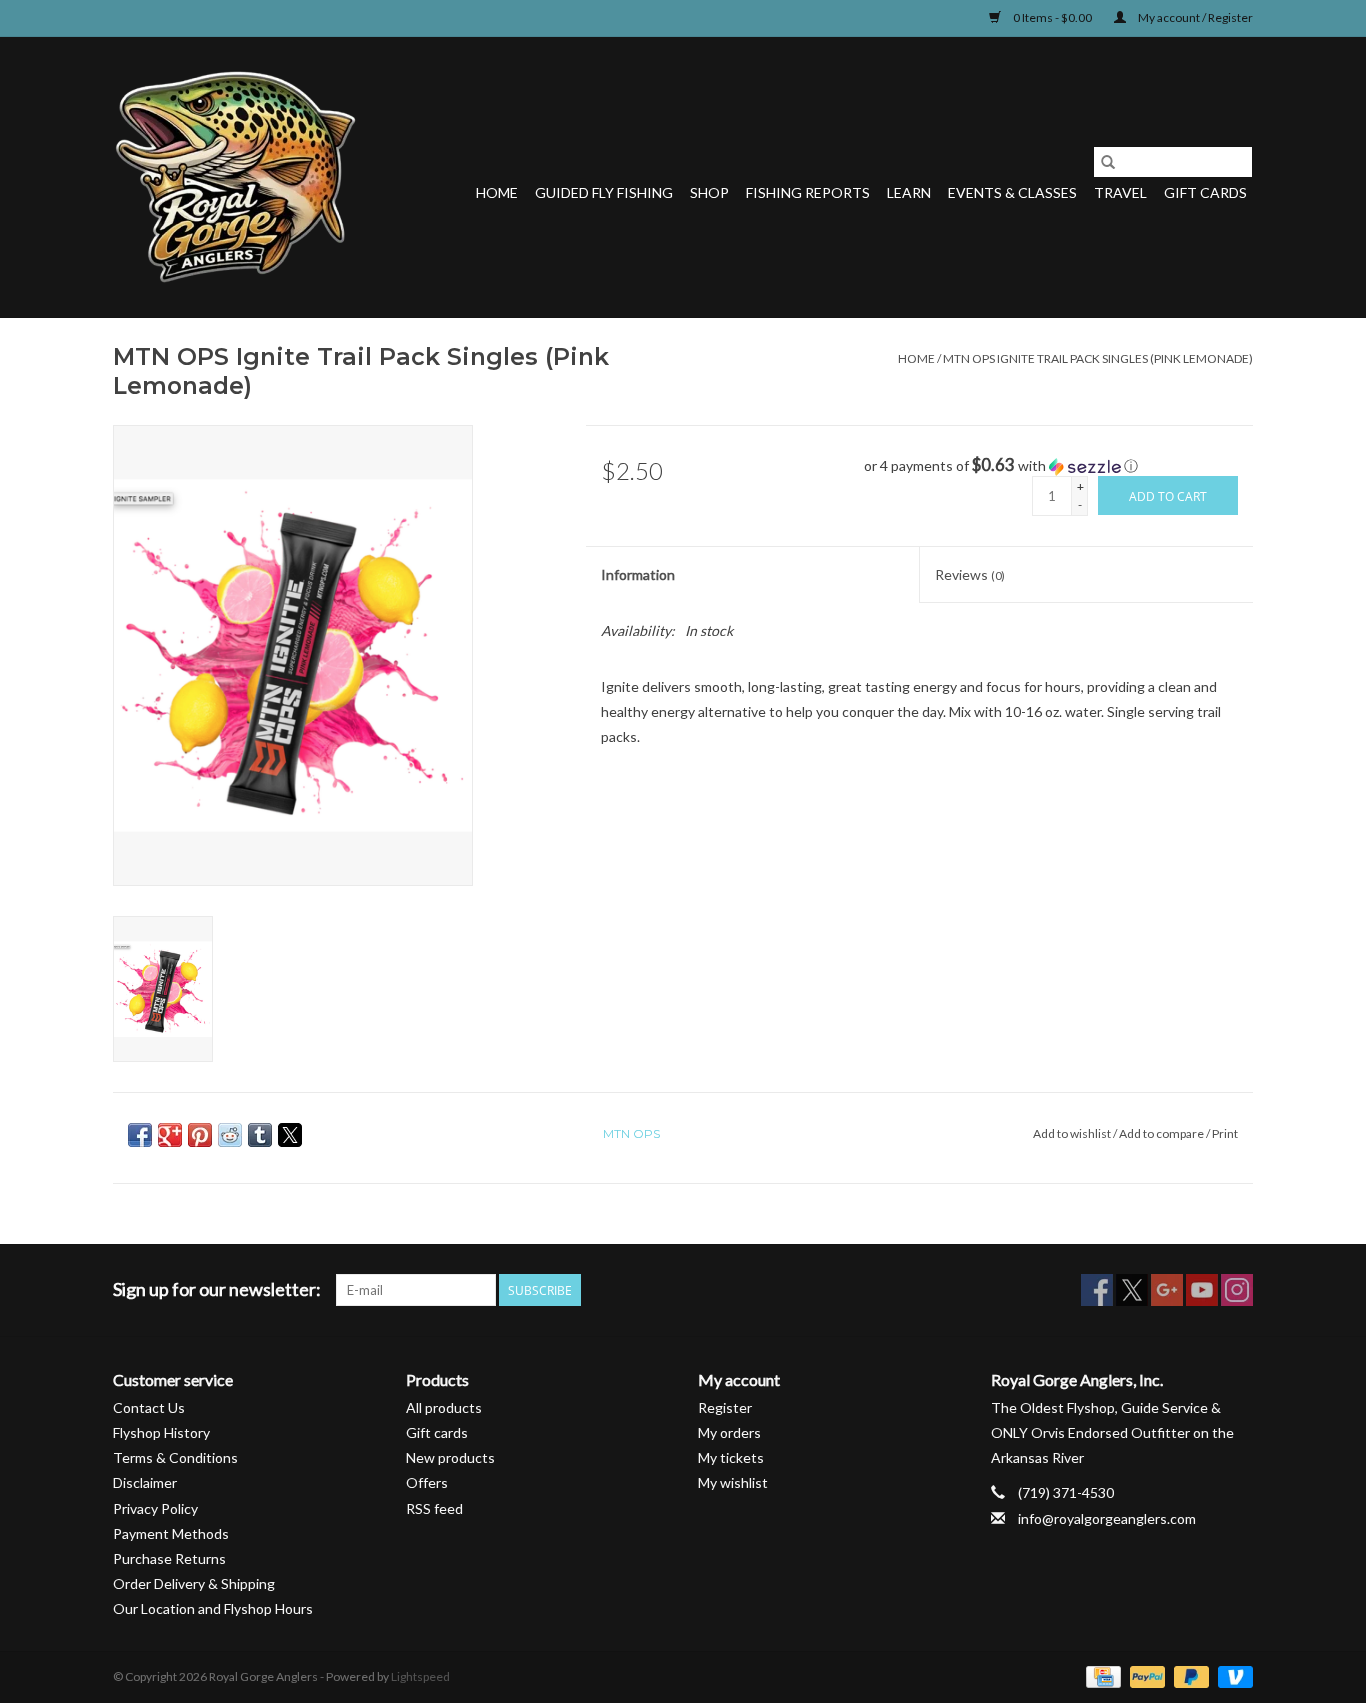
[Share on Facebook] (140, 1135)
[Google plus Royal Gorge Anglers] (1167, 1290)
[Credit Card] (1100, 1675)
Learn (909, 192)
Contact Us (149, 1407)
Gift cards (1205, 192)
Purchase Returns (169, 1558)
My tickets (731, 1457)
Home (497, 192)
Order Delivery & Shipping (194, 1583)
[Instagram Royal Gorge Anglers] (1237, 1290)
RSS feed (434, 1508)
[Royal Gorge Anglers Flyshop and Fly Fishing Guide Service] (235, 177)
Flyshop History (161, 1432)
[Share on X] (290, 1135)
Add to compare (1162, 1133)
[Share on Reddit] (230, 1135)
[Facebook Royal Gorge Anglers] (1097, 1290)
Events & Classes (1012, 192)
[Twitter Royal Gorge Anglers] (1132, 1290)
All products (444, 1407)
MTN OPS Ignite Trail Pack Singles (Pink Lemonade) (1098, 358)
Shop (709, 192)
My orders (729, 1432)
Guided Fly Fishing (604, 192)
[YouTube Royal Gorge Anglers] (1202, 1290)
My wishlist (733, 1482)
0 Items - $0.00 (1052, 17)
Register (725, 1407)
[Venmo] (1232, 1675)
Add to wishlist (1073, 1133)
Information (638, 574)
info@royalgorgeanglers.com (1107, 1518)
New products (450, 1457)
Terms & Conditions (175, 1457)
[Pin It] (200, 1135)
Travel (1120, 192)
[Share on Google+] (170, 1135)
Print (1225, 1133)
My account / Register (1194, 17)
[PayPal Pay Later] (1189, 1675)
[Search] (1108, 162)
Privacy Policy (155, 1508)
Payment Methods (171, 1533)
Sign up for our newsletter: (217, 1289)
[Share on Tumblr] (260, 1135)
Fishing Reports (808, 192)
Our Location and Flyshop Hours (213, 1608)
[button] (1058, 466)
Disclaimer (145, 1482)
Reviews (970, 574)
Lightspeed (420, 1676)
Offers (427, 1482)
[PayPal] (1145, 1675)
